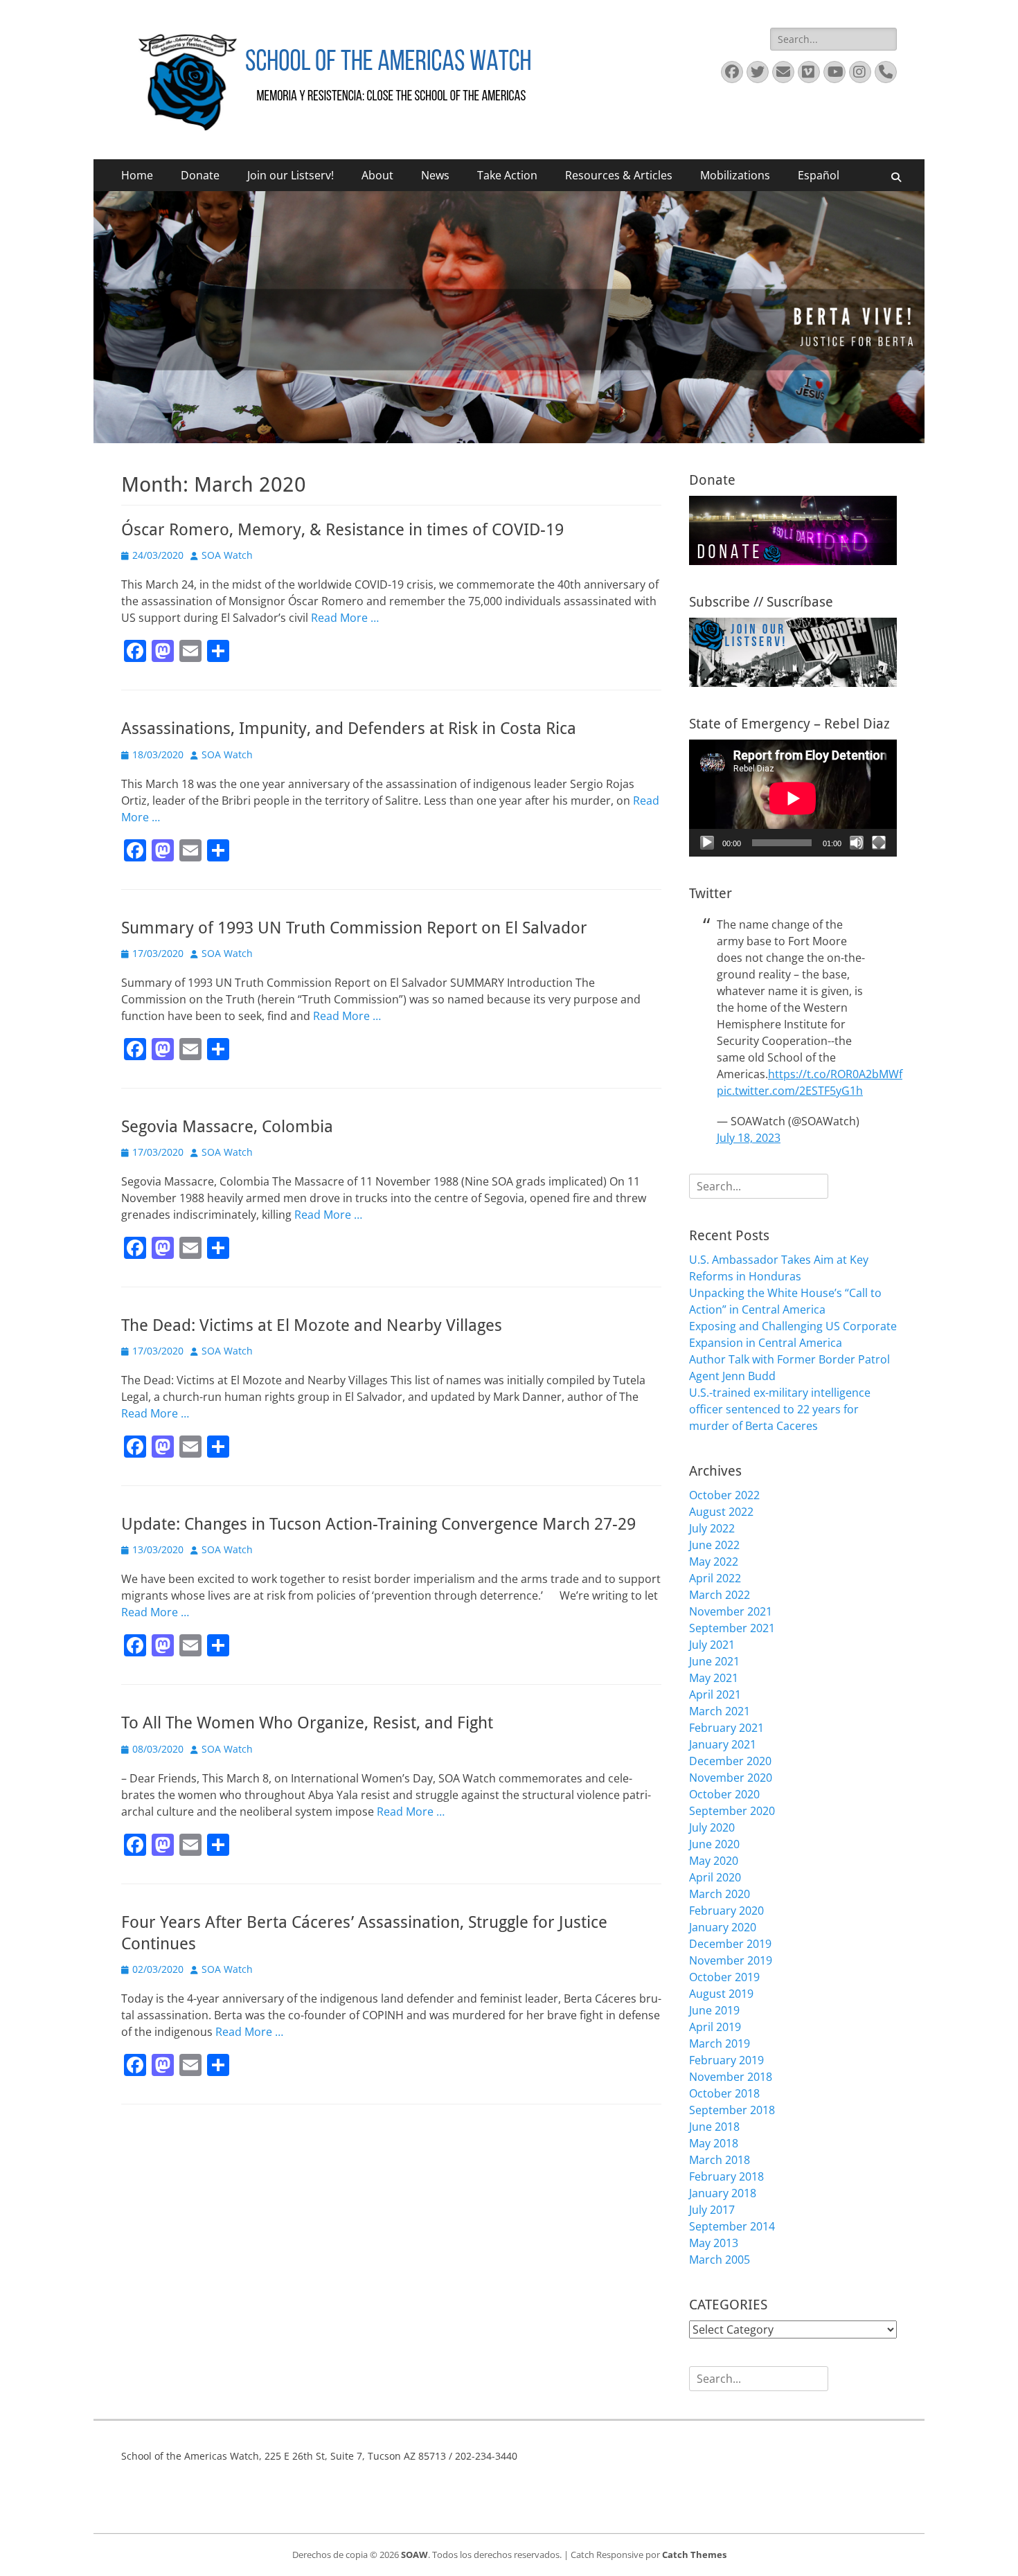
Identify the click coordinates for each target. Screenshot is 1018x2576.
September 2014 (732, 2226)
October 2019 (724, 1977)
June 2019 (714, 2010)
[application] (793, 798)
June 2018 (714, 2127)
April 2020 (715, 1877)
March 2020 (720, 1894)
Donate (200, 175)
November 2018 (731, 2077)
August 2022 (721, 1512)
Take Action (507, 175)
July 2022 (712, 1528)
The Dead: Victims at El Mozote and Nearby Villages (312, 1325)
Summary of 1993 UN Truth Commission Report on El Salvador (354, 928)
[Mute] (857, 843)
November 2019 (731, 1960)
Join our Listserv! (291, 175)
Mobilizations (735, 175)
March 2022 (720, 1595)
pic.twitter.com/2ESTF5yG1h (790, 1091)
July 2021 (712, 1645)
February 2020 (726, 1911)
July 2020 (712, 1827)
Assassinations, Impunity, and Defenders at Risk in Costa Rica (349, 728)
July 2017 (712, 2210)
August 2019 (721, 1994)
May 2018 (714, 2143)
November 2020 (731, 1778)
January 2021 (723, 1744)
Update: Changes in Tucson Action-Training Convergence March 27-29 (378, 1524)
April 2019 (715, 2027)
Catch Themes (694, 2555)
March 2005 (720, 2260)
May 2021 (714, 1678)
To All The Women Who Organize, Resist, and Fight (307, 1723)
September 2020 (732, 1811)
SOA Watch (227, 555)
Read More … (345, 618)
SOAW (414, 2555)
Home (137, 175)
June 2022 (714, 1545)
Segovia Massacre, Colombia (227, 1127)
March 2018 (720, 2160)
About (377, 175)
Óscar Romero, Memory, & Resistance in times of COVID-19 (342, 530)
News (435, 175)
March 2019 (720, 2043)
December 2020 (730, 1761)
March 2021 (720, 1711)
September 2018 (732, 2110)
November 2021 (731, 1611)
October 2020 (724, 1794)
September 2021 (732, 1628)
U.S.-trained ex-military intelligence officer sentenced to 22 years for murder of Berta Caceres (780, 1409)
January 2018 (723, 2193)
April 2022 (715, 1578)
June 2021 (714, 1661)
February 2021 (726, 1728)
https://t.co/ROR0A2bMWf (835, 1074)
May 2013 (714, 2243)
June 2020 (714, 1844)
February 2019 (726, 2060)
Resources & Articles (619, 175)
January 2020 (723, 1927)
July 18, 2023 (749, 1138)
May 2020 (714, 1861)
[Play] (707, 843)
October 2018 (724, 2093)
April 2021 (715, 1694)
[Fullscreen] (879, 843)
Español (819, 175)
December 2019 (730, 1944)
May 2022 (714, 1562)
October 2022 (724, 1495)
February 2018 (726, 2176)
